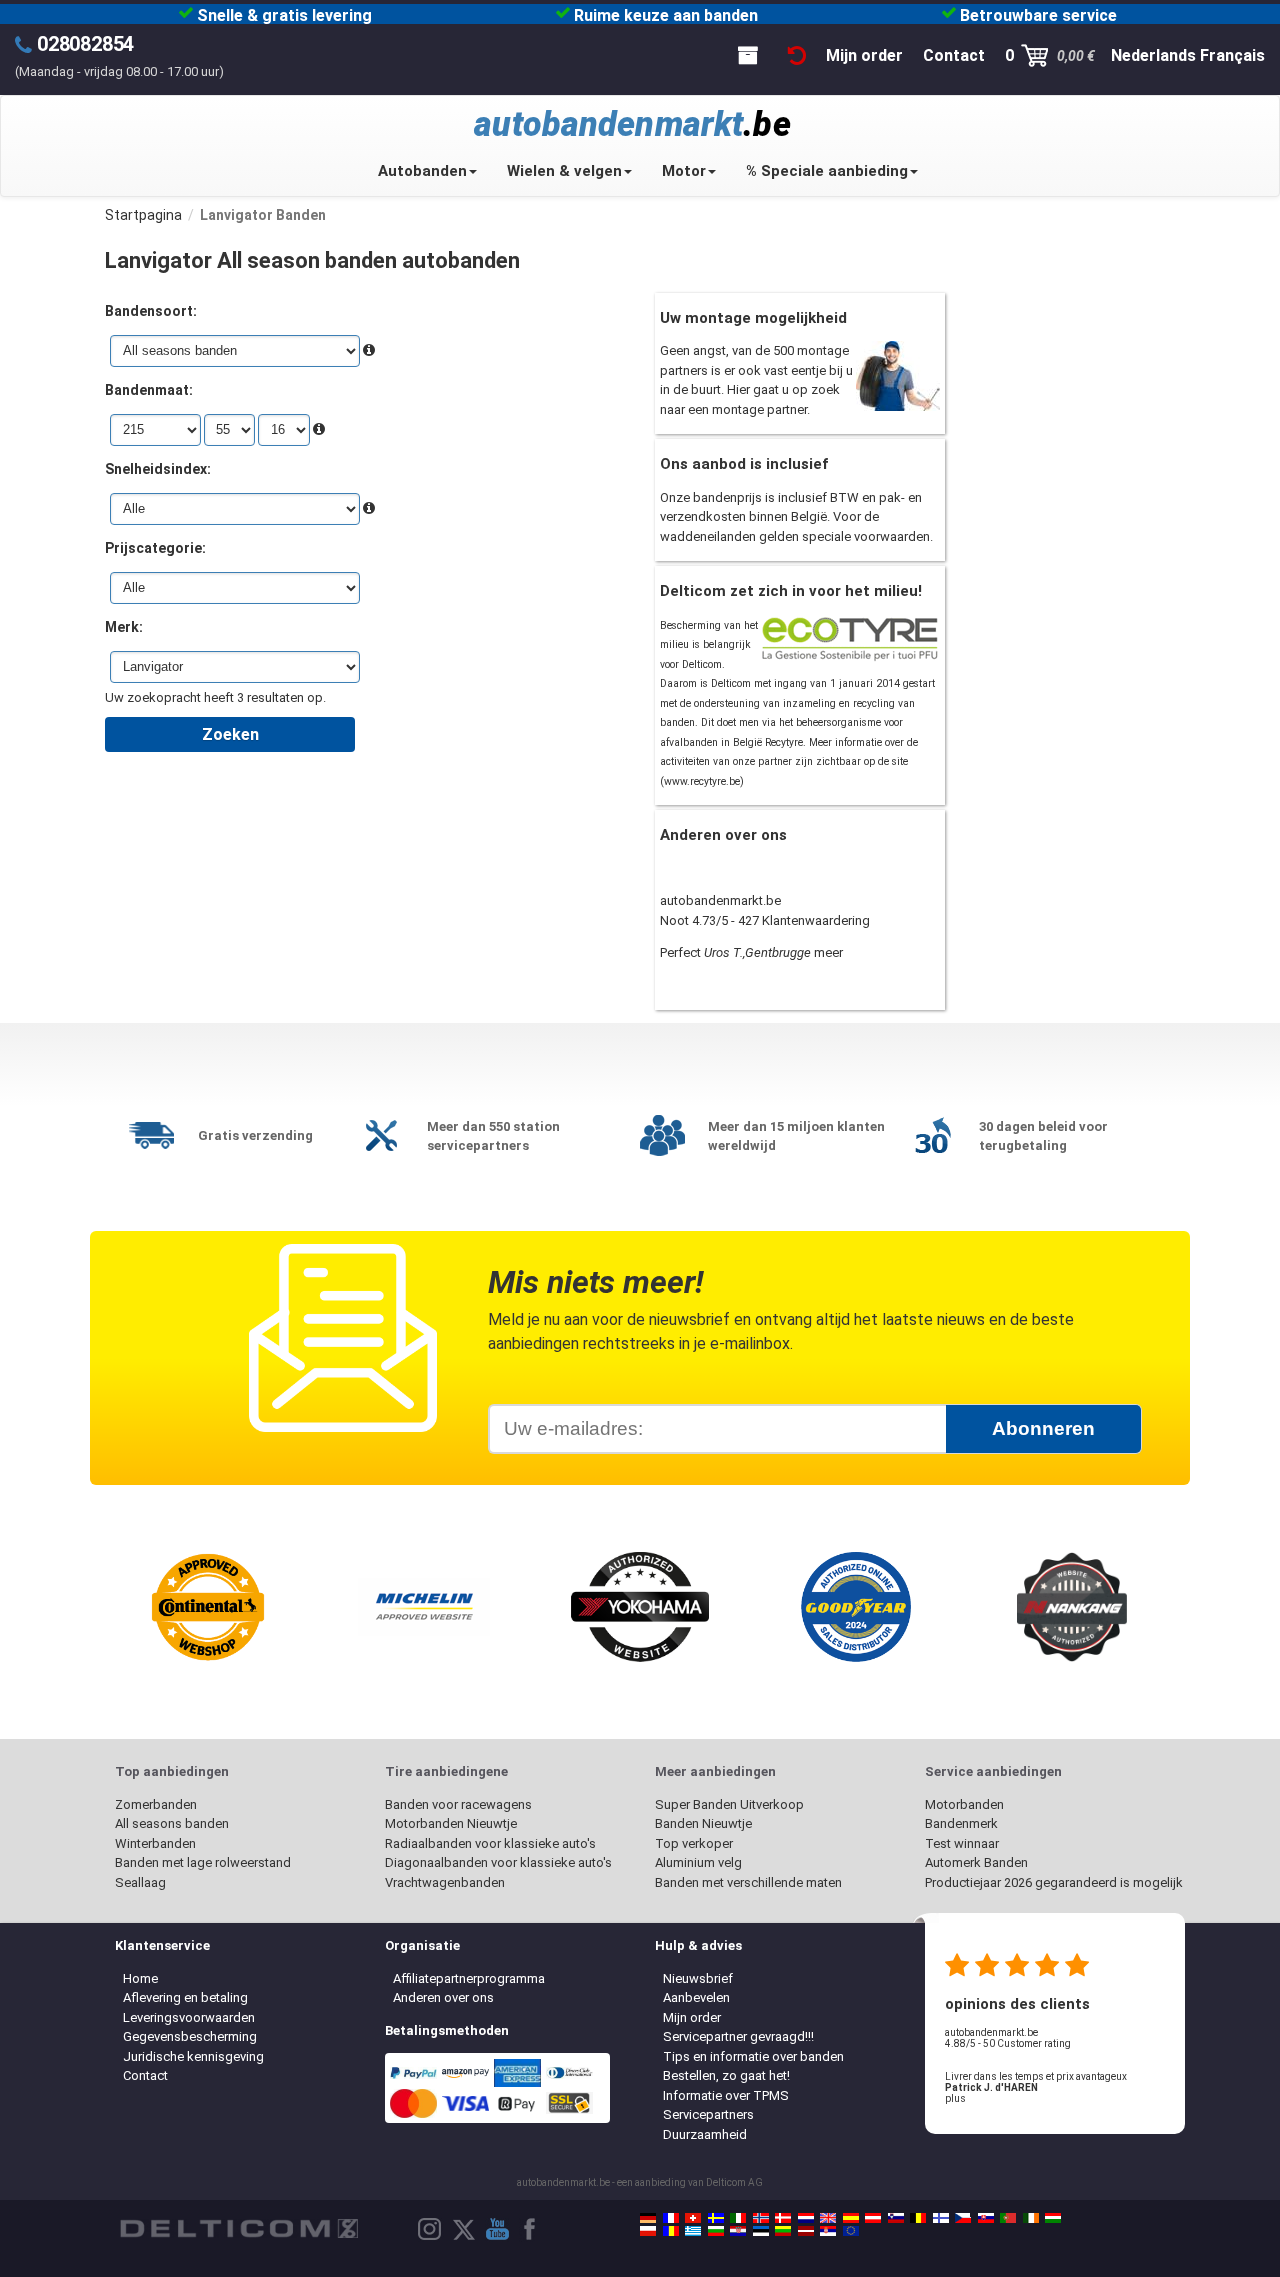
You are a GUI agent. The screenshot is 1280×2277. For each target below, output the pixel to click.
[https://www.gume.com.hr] (738, 2231)
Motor (684, 171)
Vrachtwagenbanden (445, 1882)
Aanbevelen (696, 1997)
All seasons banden (172, 1823)
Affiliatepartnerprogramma (469, 1978)
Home (140, 1978)
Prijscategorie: (155, 548)
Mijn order (692, 2017)
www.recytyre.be (702, 781)
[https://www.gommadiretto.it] (738, 2218)
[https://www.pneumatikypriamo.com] (986, 2218)
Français (1232, 55)
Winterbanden (155, 1843)
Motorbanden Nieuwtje (451, 1823)
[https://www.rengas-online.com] (941, 2218)
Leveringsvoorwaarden (189, 2017)
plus (955, 2098)
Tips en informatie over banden (753, 2056)
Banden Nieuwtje (703, 1823)
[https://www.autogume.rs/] (828, 2231)
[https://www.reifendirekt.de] (648, 2218)
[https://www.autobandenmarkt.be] (918, 2218)
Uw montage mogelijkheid (753, 318)
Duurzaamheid (705, 2134)
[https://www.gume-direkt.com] (896, 2218)
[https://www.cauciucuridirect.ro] (671, 2231)
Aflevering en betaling (185, 1997)
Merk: (124, 627)
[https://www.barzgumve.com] (716, 2231)
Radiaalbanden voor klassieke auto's (490, 1843)
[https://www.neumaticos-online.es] (851, 2218)
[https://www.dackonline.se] (716, 2218)
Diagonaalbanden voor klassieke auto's (498, 1862)
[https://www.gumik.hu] (1053, 2218)
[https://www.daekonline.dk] (783, 2218)
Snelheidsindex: (158, 469)
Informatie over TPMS (726, 2095)
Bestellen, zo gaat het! (726, 2075)
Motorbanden (964, 1804)
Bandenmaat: (149, 390)
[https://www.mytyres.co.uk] (828, 2218)
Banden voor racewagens (458, 1804)
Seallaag (140, 1882)
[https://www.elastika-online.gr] (693, 2231)
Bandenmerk (961, 1823)
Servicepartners (708, 2114)
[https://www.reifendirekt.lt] (783, 2231)
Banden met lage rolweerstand (203, 1862)
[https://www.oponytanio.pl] (648, 2231)
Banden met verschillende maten (748, 1882)
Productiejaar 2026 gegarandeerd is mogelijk (1054, 1882)
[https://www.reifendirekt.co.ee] (761, 2231)
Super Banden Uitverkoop (729, 1804)
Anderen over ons (443, 1997)
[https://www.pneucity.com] (1008, 2218)
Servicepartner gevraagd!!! (738, 2036)
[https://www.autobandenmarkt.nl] (806, 2218)
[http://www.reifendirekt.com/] (851, 2231)
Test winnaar (962, 1843)
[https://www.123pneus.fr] (671, 2218)
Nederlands (1153, 55)
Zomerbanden (156, 1804)
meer (828, 952)
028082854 (85, 44)
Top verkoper (694, 1843)
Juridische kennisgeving (193, 2056)
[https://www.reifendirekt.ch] (693, 2218)
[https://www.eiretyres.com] (1031, 2218)
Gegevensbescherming (190, 2036)
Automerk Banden (976, 1862)
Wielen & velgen (564, 171)
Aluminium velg (698, 1862)
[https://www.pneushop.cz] (963, 2218)
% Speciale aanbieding (827, 171)
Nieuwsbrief (698, 1978)
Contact (145, 2075)
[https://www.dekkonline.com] (761, 2218)
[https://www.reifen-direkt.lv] (806, 2231)
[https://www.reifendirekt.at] (873, 2218)
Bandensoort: (151, 311)
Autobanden (422, 171)
